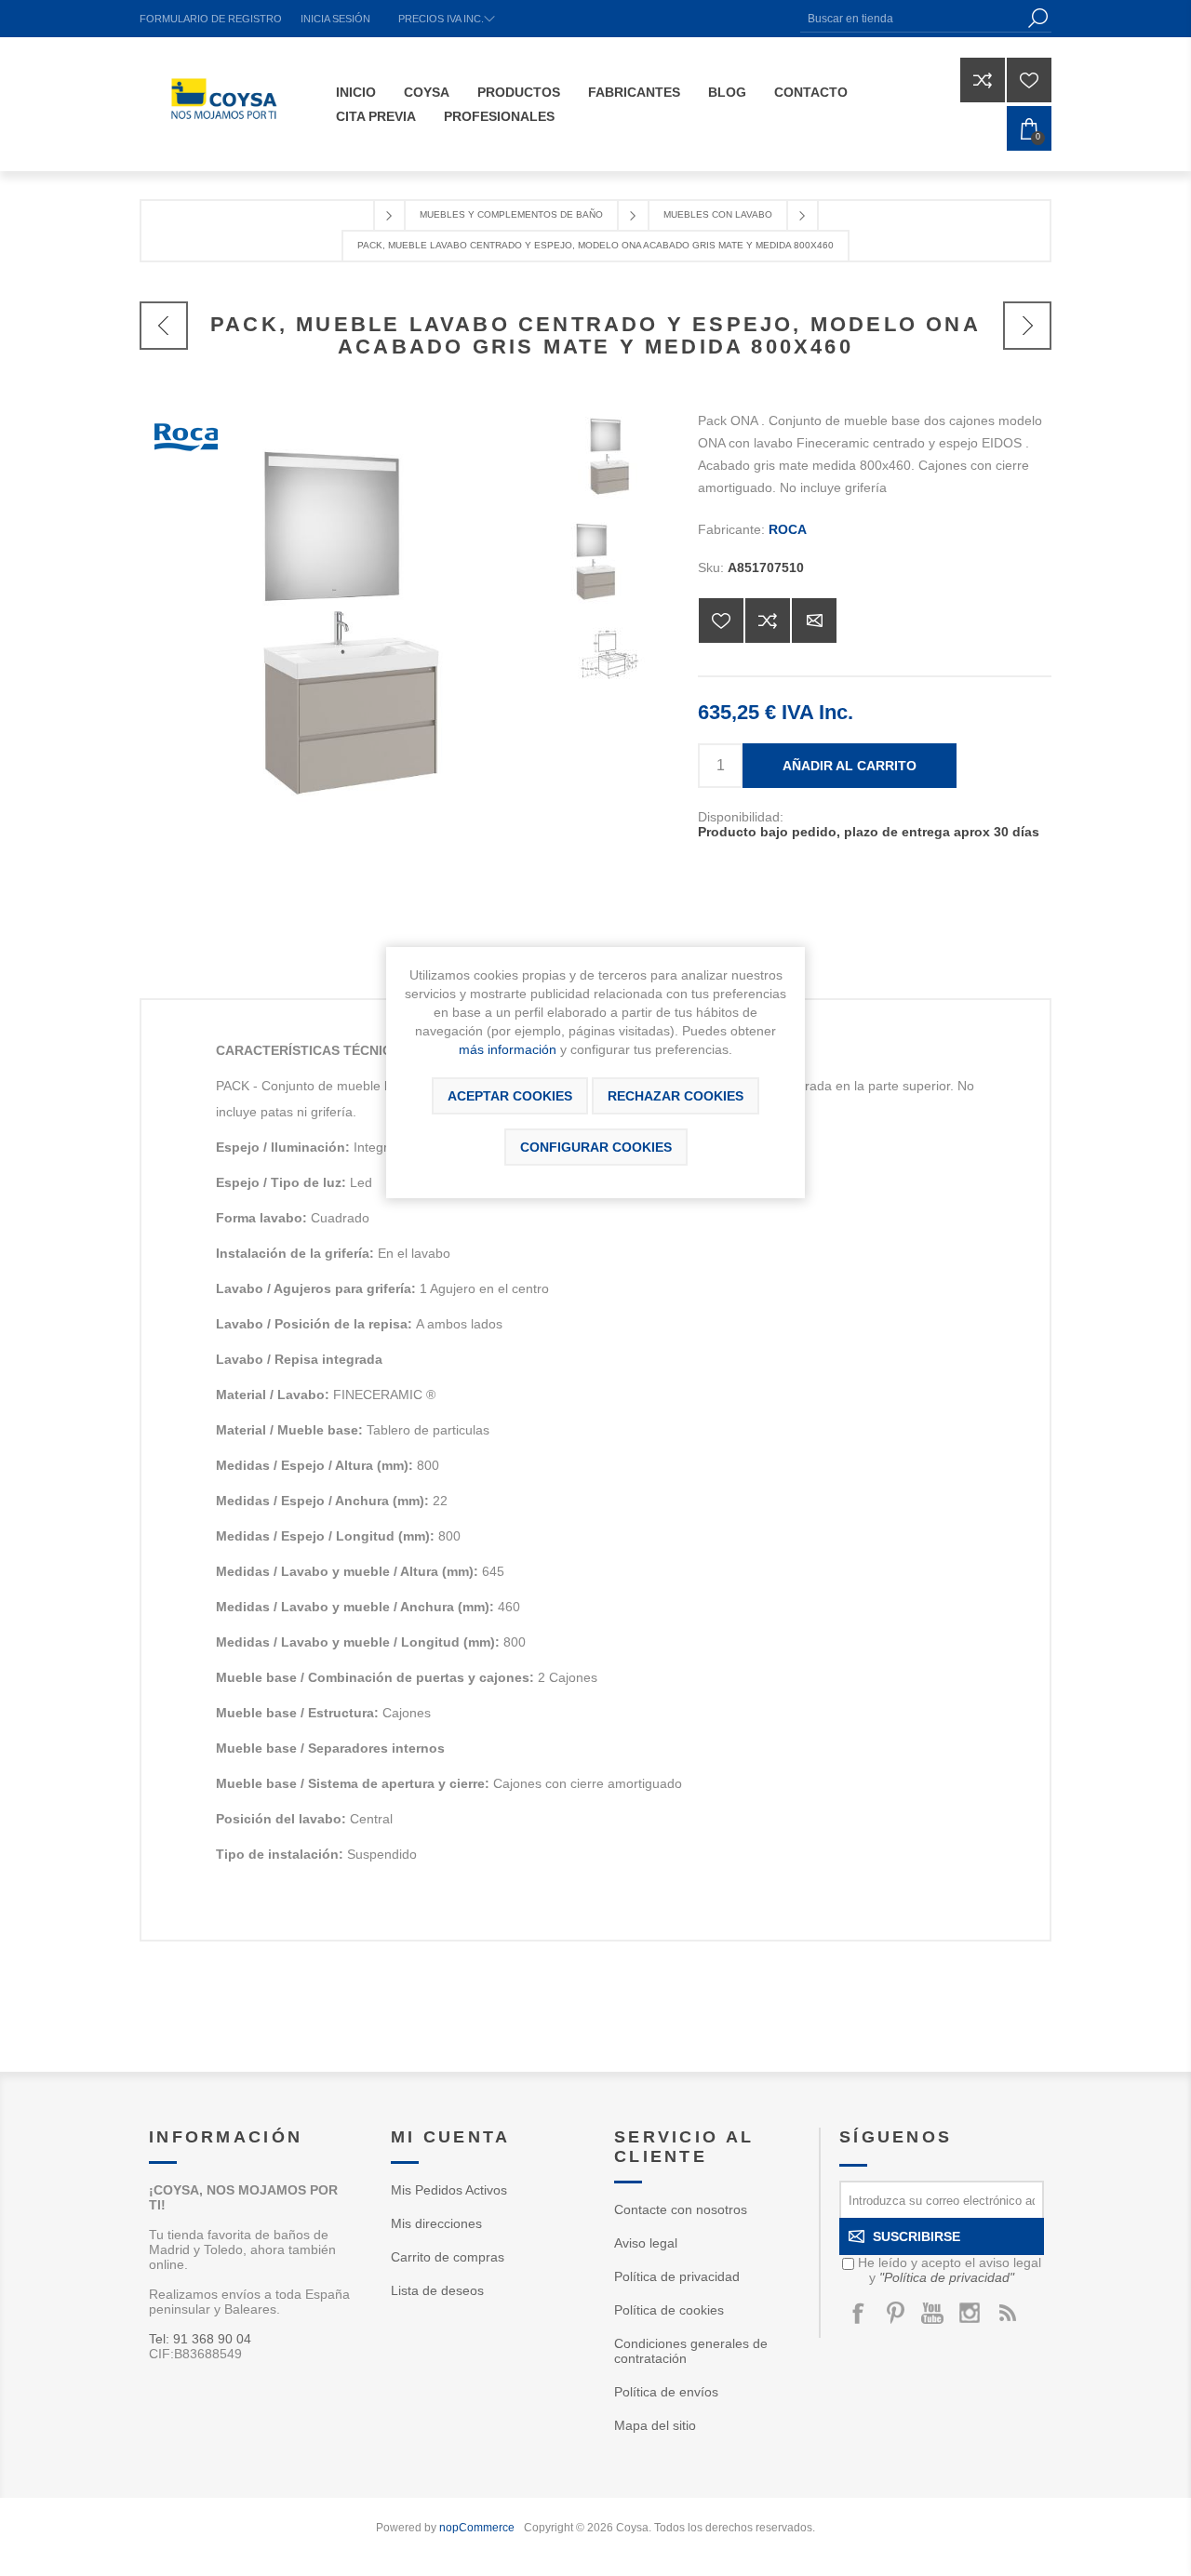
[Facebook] (858, 2313)
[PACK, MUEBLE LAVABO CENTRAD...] (164, 326)
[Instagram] (970, 2313)
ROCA (788, 529)
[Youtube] (932, 2313)
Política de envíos (666, 2392)
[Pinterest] (895, 2313)
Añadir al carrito (850, 766)
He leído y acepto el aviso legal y (950, 2270)
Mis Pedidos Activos (449, 2190)
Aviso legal (646, 2243)
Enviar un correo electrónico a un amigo (814, 621)
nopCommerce (477, 2528)
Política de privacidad (677, 2276)
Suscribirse (917, 2236)
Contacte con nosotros (681, 2209)
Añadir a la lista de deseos (721, 621)
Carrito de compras (448, 2257)
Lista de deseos (437, 2290)
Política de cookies (669, 2310)
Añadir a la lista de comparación (768, 621)
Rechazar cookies (676, 1096)
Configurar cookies (596, 1147)
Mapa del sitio (655, 2425)
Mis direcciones (436, 2223)
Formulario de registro (211, 19)
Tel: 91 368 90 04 (200, 2339)
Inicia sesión (335, 19)
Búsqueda (1037, 18)
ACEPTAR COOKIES (510, 1096)
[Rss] (1007, 2313)
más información (508, 1049)
